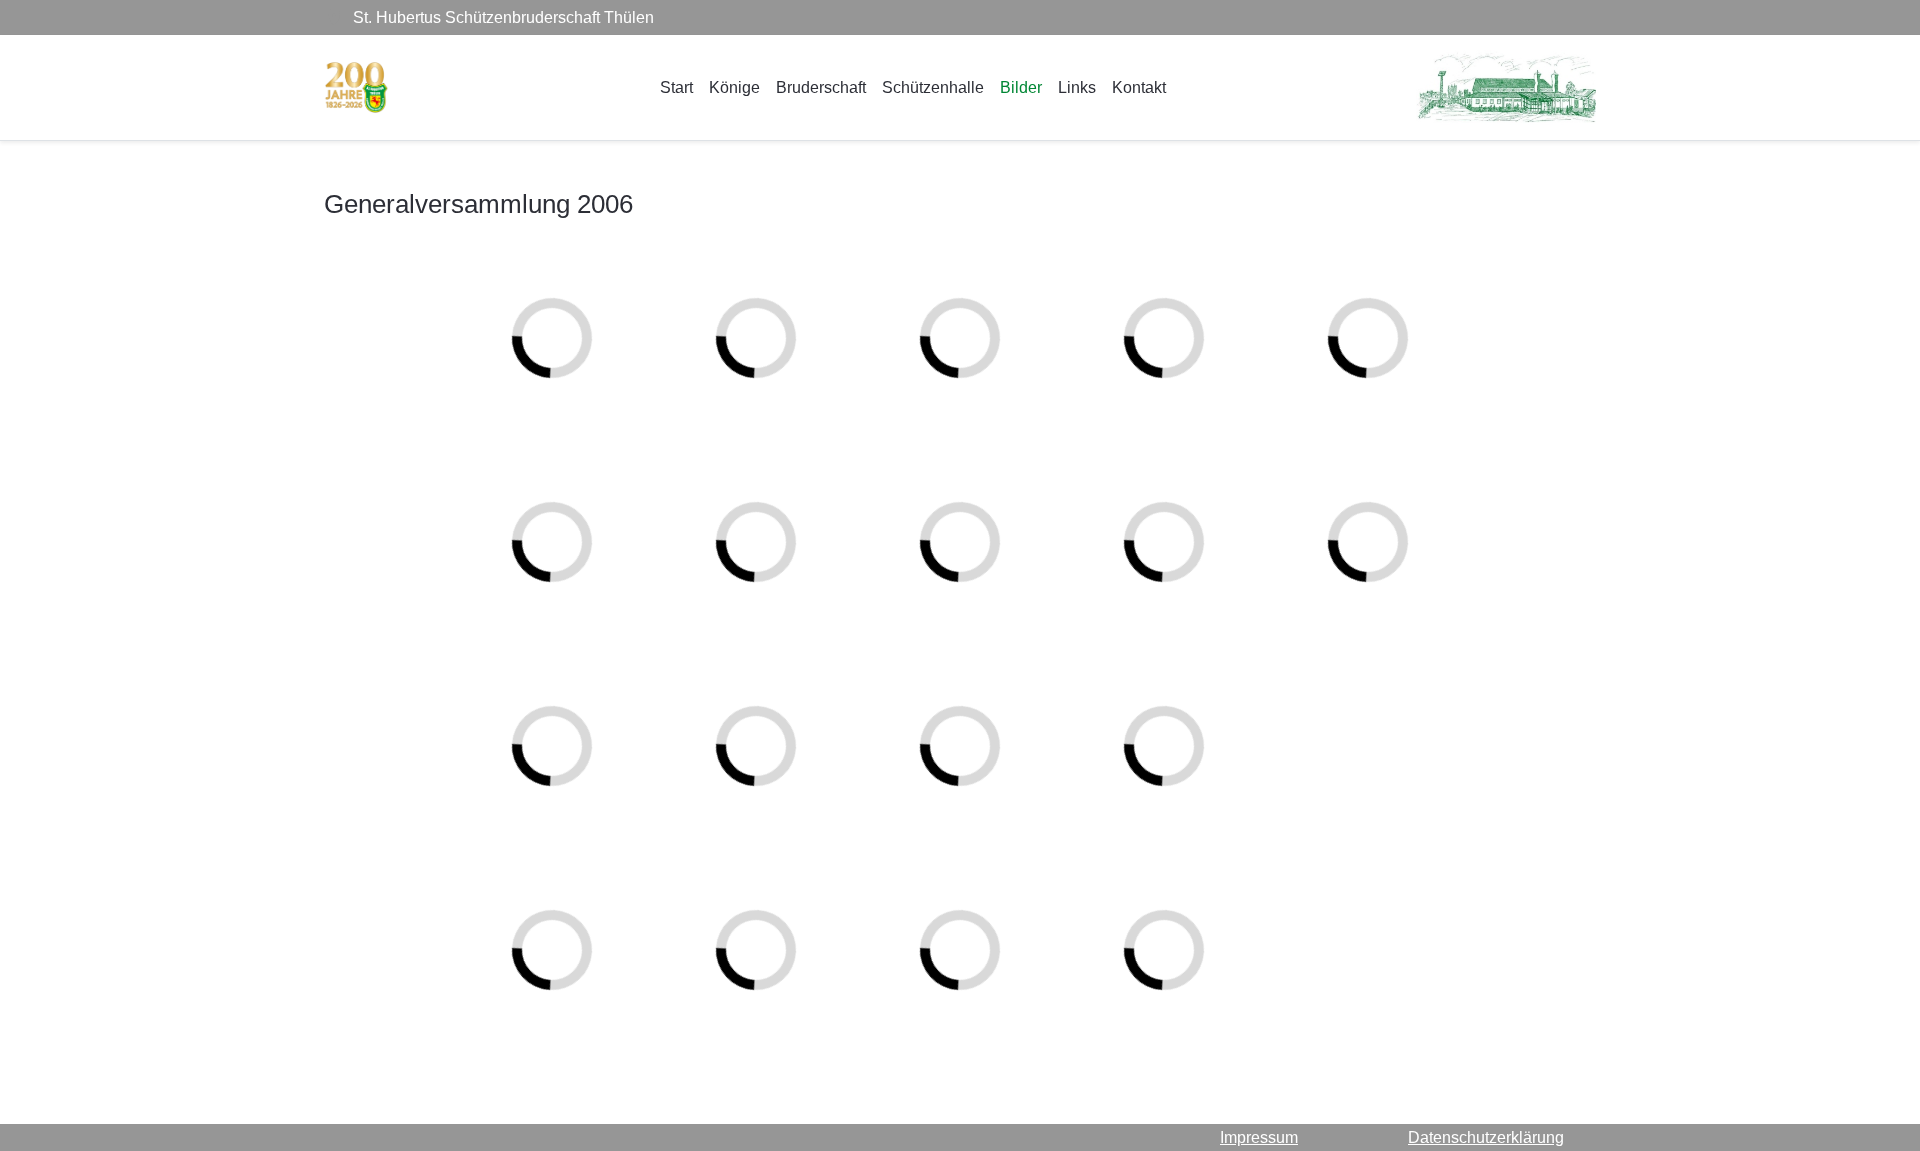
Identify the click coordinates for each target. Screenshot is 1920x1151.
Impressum (1259, 1137)
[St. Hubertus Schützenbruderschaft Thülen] (356, 87)
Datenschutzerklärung (1486, 1137)
